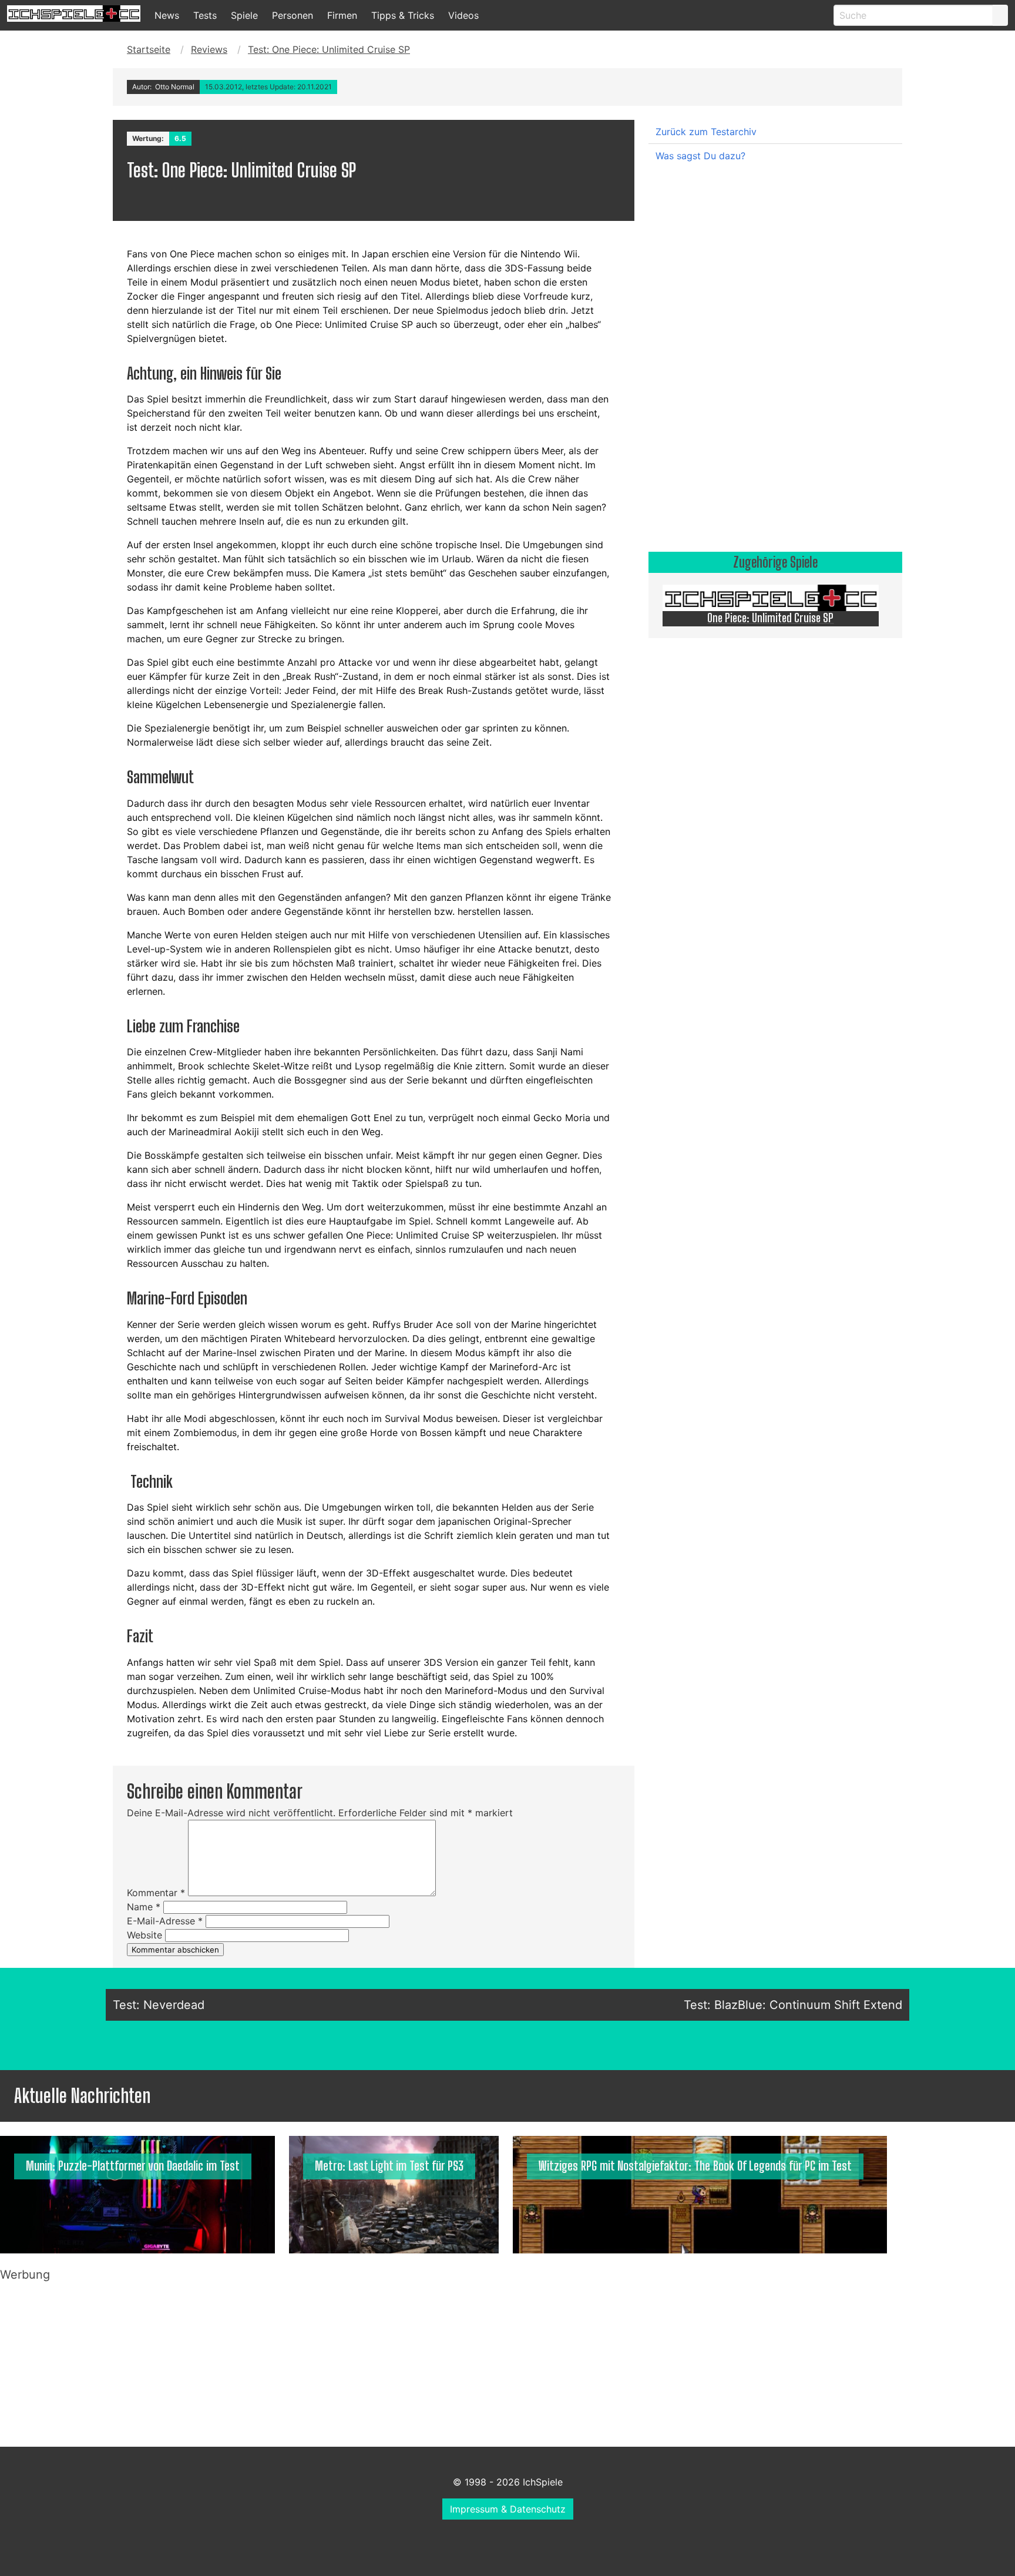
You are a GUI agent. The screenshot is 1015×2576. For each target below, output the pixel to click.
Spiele (244, 15)
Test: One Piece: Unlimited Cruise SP (329, 49)
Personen (293, 15)
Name (144, 1907)
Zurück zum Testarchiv (706, 132)
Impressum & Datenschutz (508, 2509)
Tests (205, 15)
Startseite (149, 49)
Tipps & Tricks (403, 15)
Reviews (209, 49)
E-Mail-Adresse (165, 1921)
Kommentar (156, 1893)
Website (144, 1935)
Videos (463, 15)
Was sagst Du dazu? (700, 156)
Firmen (342, 15)
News (167, 15)
